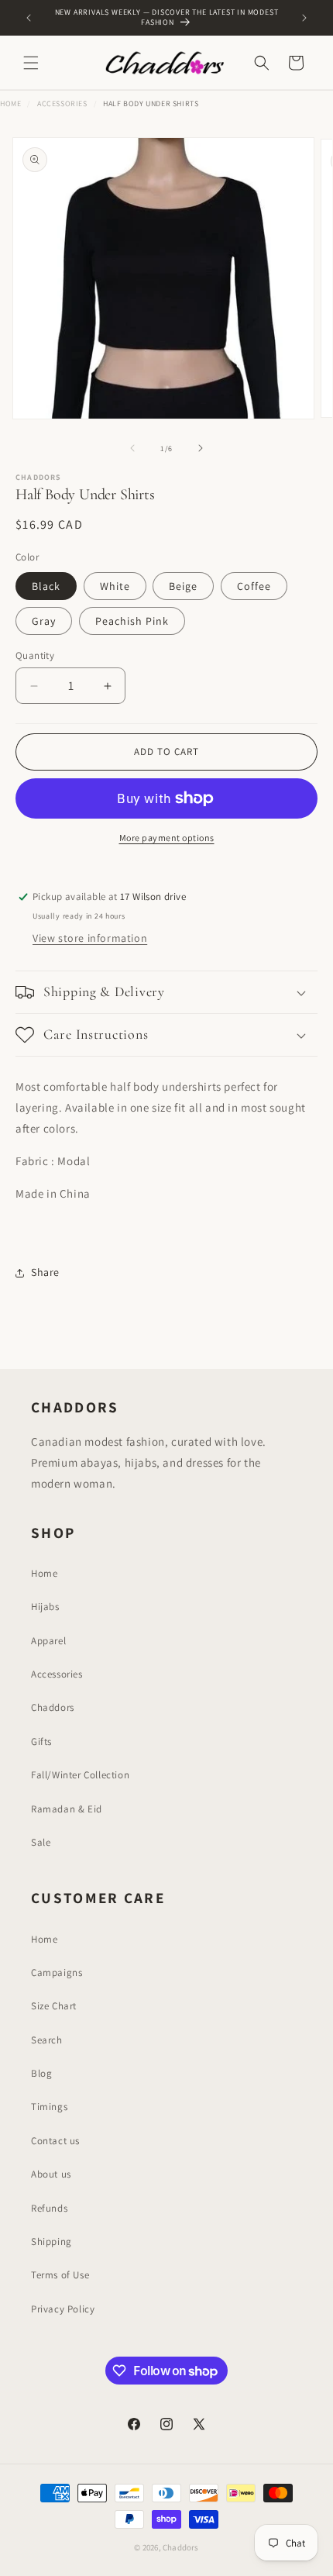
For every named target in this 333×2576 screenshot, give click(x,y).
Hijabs (45, 1607)
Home (10, 103)
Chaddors (53, 1707)
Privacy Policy (63, 2309)
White (115, 586)
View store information (90, 938)
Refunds (49, 2208)
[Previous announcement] (29, 18)
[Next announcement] (304, 18)
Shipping (51, 2241)
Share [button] (45, 1272)
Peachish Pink (132, 621)
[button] (31, 63)
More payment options (167, 838)
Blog (41, 2073)
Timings (49, 2107)
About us (51, 2174)
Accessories (62, 103)
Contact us (55, 2141)
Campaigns (57, 1973)
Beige (183, 586)
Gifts (41, 1741)
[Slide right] (201, 448)
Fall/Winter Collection (80, 1775)
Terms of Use (60, 2275)
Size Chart (54, 2006)
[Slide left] (132, 448)
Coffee (254, 586)
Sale (41, 1842)
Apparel (48, 1641)
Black (46, 586)
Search (47, 2040)
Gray (44, 621)
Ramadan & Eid (67, 1809)
